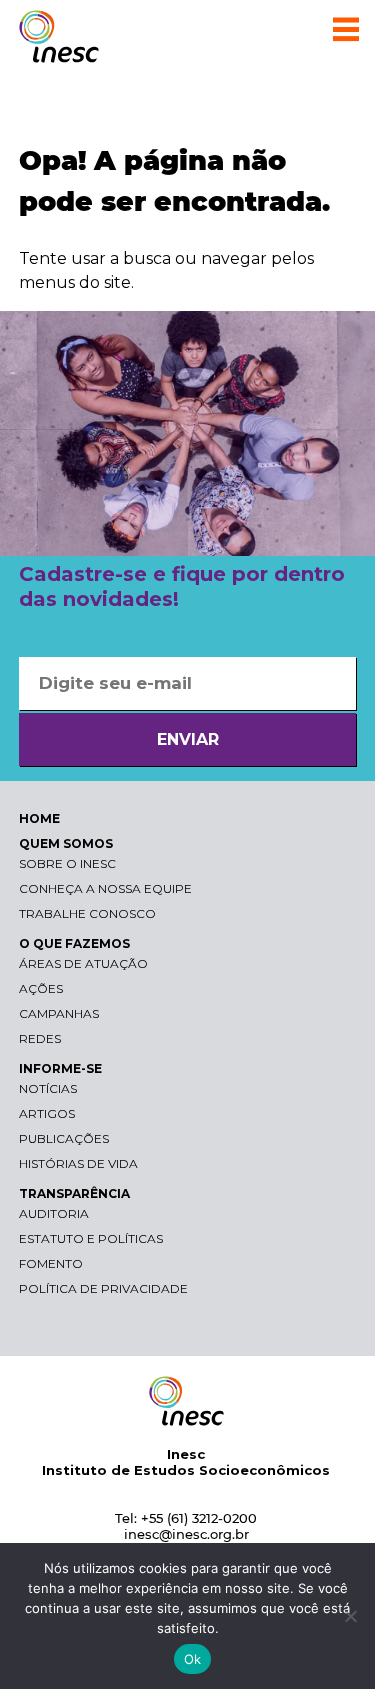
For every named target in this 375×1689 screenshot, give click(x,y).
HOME (39, 818)
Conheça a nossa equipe (105, 888)
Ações (41, 988)
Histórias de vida (78, 1163)
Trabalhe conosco (87, 913)
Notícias (48, 1088)
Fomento (51, 1263)
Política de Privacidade (103, 1288)
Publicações (64, 1138)
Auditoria (54, 1213)
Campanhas (59, 1013)
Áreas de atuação (83, 963)
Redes (40, 1038)
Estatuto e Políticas (91, 1238)
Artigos (47, 1113)
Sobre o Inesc (67, 863)
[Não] (350, 1616)
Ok (193, 1659)
